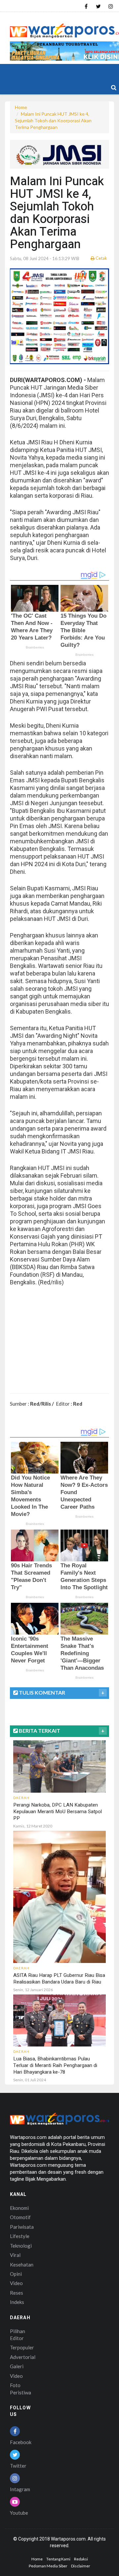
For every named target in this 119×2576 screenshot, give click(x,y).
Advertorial (23, 2357)
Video (16, 2283)
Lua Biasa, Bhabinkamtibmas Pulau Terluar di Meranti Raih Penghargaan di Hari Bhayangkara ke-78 (55, 2065)
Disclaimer (81, 2566)
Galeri (17, 2366)
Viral (15, 2255)
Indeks (17, 2302)
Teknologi (21, 2246)
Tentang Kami (58, 2559)
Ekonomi (19, 2208)
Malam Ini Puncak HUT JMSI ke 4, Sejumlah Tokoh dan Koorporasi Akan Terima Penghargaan (53, 120)
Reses (17, 2293)
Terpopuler (22, 2347)
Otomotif (20, 2217)
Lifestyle (20, 2236)
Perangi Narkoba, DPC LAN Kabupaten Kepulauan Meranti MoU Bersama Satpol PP (58, 1812)
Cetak (101, 258)
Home (21, 107)
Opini (16, 2274)
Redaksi (81, 2559)
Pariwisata (22, 2227)
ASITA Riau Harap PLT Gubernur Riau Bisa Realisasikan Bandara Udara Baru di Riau (59, 1979)
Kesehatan (22, 2265)
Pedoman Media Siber (48, 2566)
